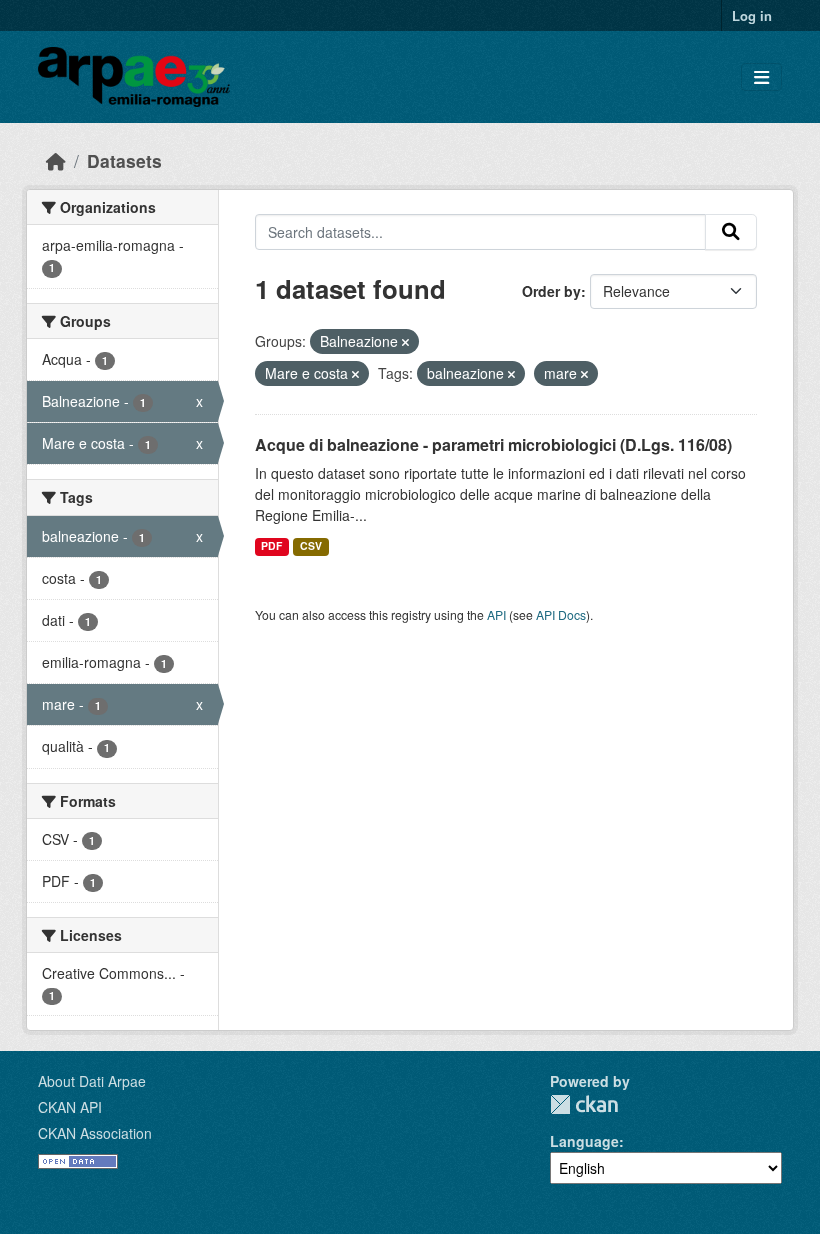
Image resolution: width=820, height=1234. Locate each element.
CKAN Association (95, 1133)
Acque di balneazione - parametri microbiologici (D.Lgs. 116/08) (493, 444)
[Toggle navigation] (761, 77)
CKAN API (70, 1107)
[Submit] (731, 232)
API (496, 614)
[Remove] (405, 342)
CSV (311, 545)
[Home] (56, 160)
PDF (271, 545)
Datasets (124, 160)
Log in (752, 15)
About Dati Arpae (92, 1081)
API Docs (561, 614)
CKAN (584, 1104)
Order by (551, 291)
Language (584, 1141)
